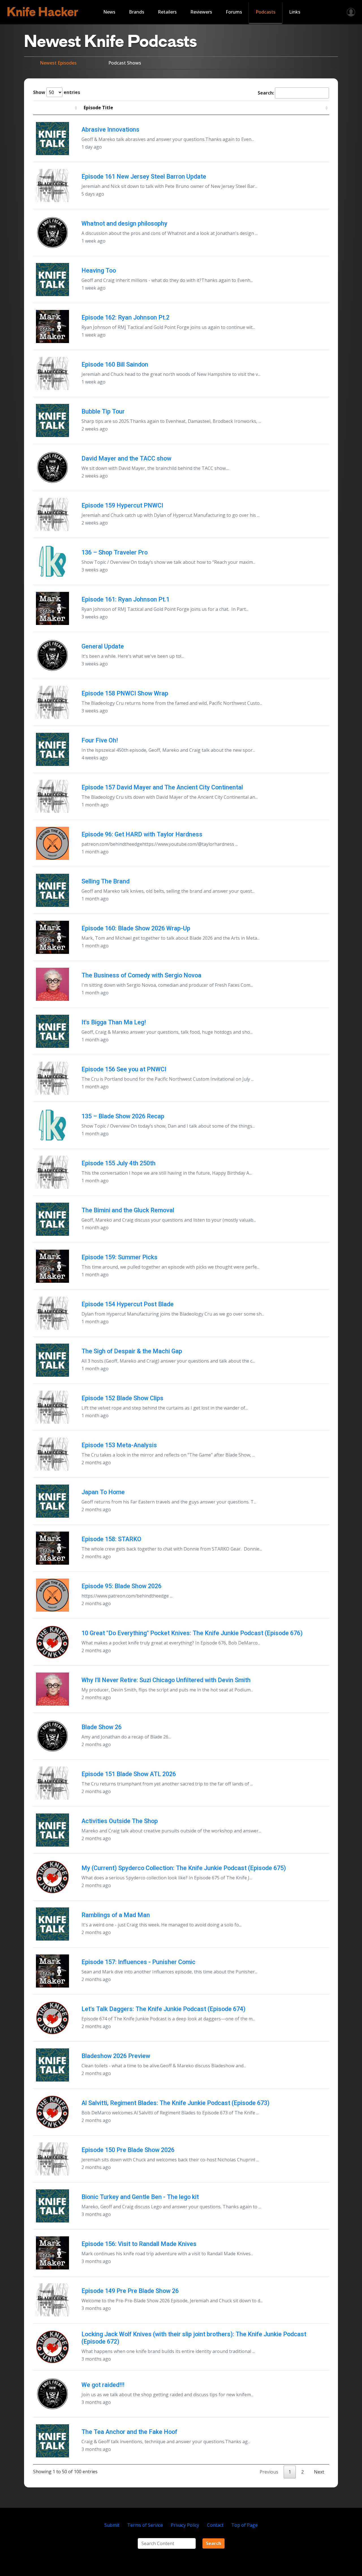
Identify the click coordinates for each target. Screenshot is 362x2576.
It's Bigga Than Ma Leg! (114, 1022)
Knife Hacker (43, 12)
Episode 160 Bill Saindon (115, 364)
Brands (137, 12)
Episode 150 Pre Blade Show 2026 (128, 2150)
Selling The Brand (105, 881)
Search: (266, 93)
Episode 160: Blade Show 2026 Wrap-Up (136, 928)
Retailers (167, 12)
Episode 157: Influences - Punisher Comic (138, 1962)
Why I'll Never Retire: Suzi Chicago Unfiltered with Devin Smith (166, 1680)
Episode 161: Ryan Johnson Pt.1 (125, 599)
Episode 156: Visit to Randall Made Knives (139, 2244)
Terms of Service (145, 2525)
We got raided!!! (103, 2385)
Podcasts (266, 12)
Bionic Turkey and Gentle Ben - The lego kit (140, 2197)
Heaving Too (99, 270)
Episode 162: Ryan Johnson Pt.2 (125, 317)
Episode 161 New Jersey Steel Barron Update (144, 176)
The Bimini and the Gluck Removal (128, 1210)
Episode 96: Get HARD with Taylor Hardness (142, 834)
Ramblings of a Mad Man (116, 1915)
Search (214, 2543)
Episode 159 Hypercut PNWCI (122, 505)
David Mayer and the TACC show (126, 458)
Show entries (57, 92)
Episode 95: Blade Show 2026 (121, 1586)
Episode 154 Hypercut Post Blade (128, 1304)
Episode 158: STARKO (111, 1539)
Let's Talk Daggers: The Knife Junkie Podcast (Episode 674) (163, 2009)
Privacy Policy (185, 2525)
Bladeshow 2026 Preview (116, 2056)
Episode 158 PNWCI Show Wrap (125, 693)
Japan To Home (103, 1492)
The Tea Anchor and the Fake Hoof (129, 2432)
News (109, 12)
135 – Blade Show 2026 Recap (123, 1116)
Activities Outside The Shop (120, 1821)
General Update (103, 646)
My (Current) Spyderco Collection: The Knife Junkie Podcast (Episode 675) (184, 1868)
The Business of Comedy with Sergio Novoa (141, 975)
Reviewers (201, 12)
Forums (234, 12)
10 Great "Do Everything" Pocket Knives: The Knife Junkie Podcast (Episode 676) (192, 1633)
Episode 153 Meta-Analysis (119, 1445)
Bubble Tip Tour (103, 411)
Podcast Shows (125, 63)
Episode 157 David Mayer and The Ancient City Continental (162, 787)
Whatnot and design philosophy (124, 223)
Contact (215, 2525)
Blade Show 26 (102, 1727)
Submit (112, 2525)
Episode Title (98, 108)
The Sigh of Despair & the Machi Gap (132, 1351)
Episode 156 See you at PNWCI (124, 1069)
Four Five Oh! (100, 740)
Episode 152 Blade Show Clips (122, 1398)
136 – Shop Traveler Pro (115, 552)
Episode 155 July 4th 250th (118, 1163)
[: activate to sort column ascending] (56, 108)
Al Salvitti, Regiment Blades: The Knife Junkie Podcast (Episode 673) (175, 2103)
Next (319, 2472)
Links (295, 12)
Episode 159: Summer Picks (119, 1257)
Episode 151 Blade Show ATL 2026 (129, 1774)
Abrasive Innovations (110, 129)
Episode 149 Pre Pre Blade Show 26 (130, 2291)
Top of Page (244, 2525)
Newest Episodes (58, 63)
